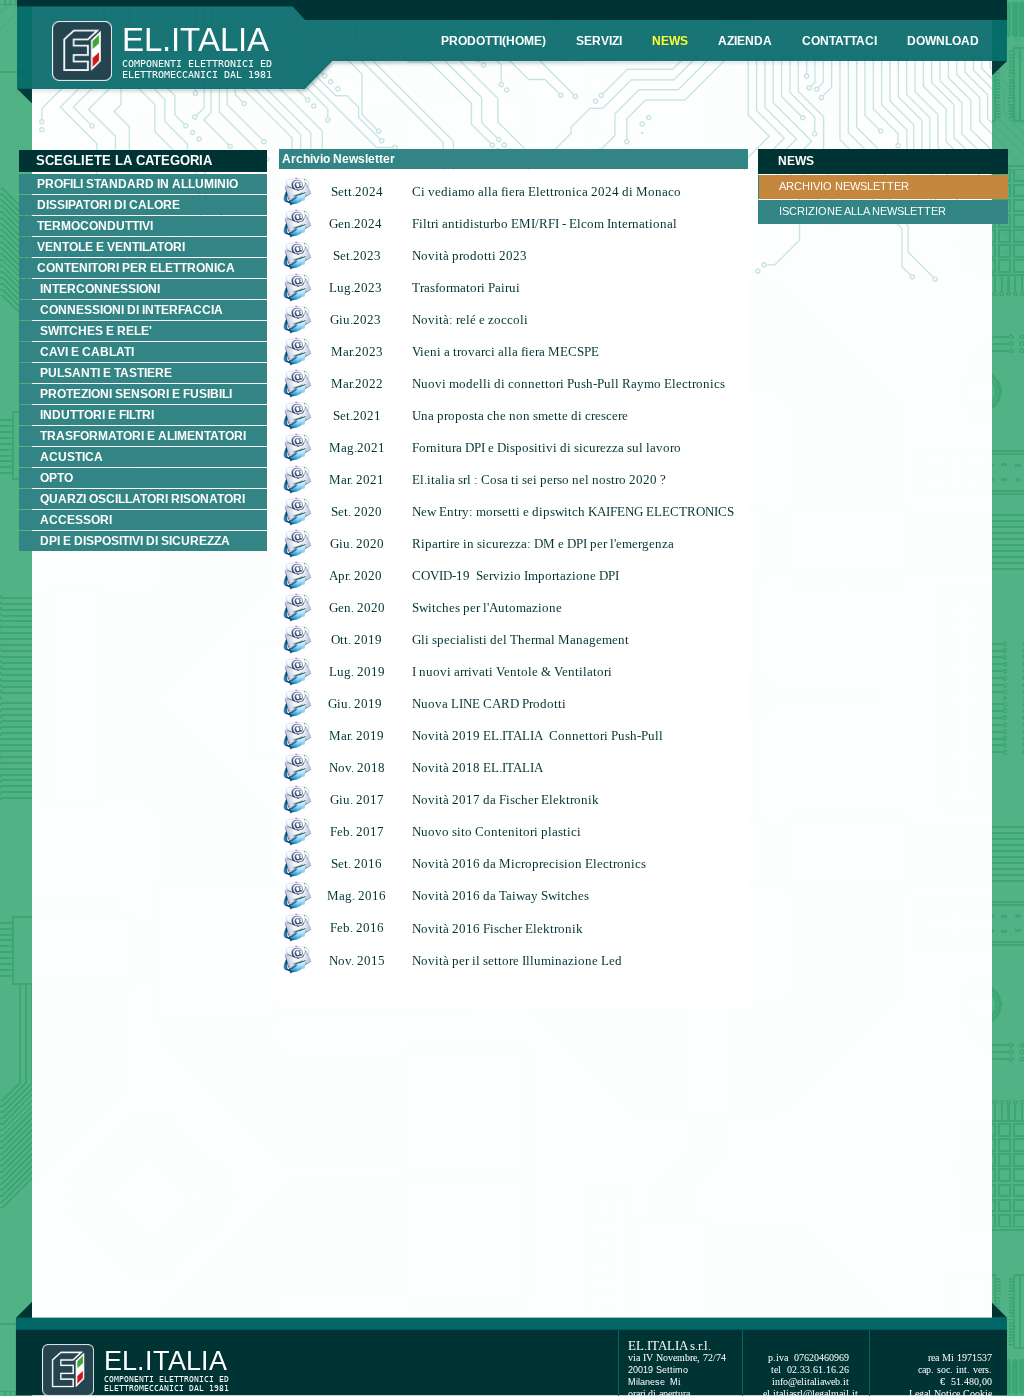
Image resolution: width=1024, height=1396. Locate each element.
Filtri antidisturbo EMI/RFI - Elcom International (544, 223)
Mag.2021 (357, 447)
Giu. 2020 (357, 543)
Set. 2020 (356, 511)
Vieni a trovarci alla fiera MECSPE (505, 351)
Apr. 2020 (355, 575)
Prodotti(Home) (493, 41)
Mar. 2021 (356, 479)
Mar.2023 (357, 351)
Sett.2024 (357, 191)
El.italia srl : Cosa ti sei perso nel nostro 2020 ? (539, 479)
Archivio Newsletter (844, 186)
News (670, 41)
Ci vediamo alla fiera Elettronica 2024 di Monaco (546, 191)
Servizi (599, 41)
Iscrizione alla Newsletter (862, 211)
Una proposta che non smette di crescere (520, 415)
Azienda (745, 41)
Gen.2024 (357, 223)
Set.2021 (357, 415)
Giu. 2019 (355, 703)
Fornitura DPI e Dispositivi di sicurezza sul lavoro (546, 447)
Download (943, 41)
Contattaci (839, 41)
